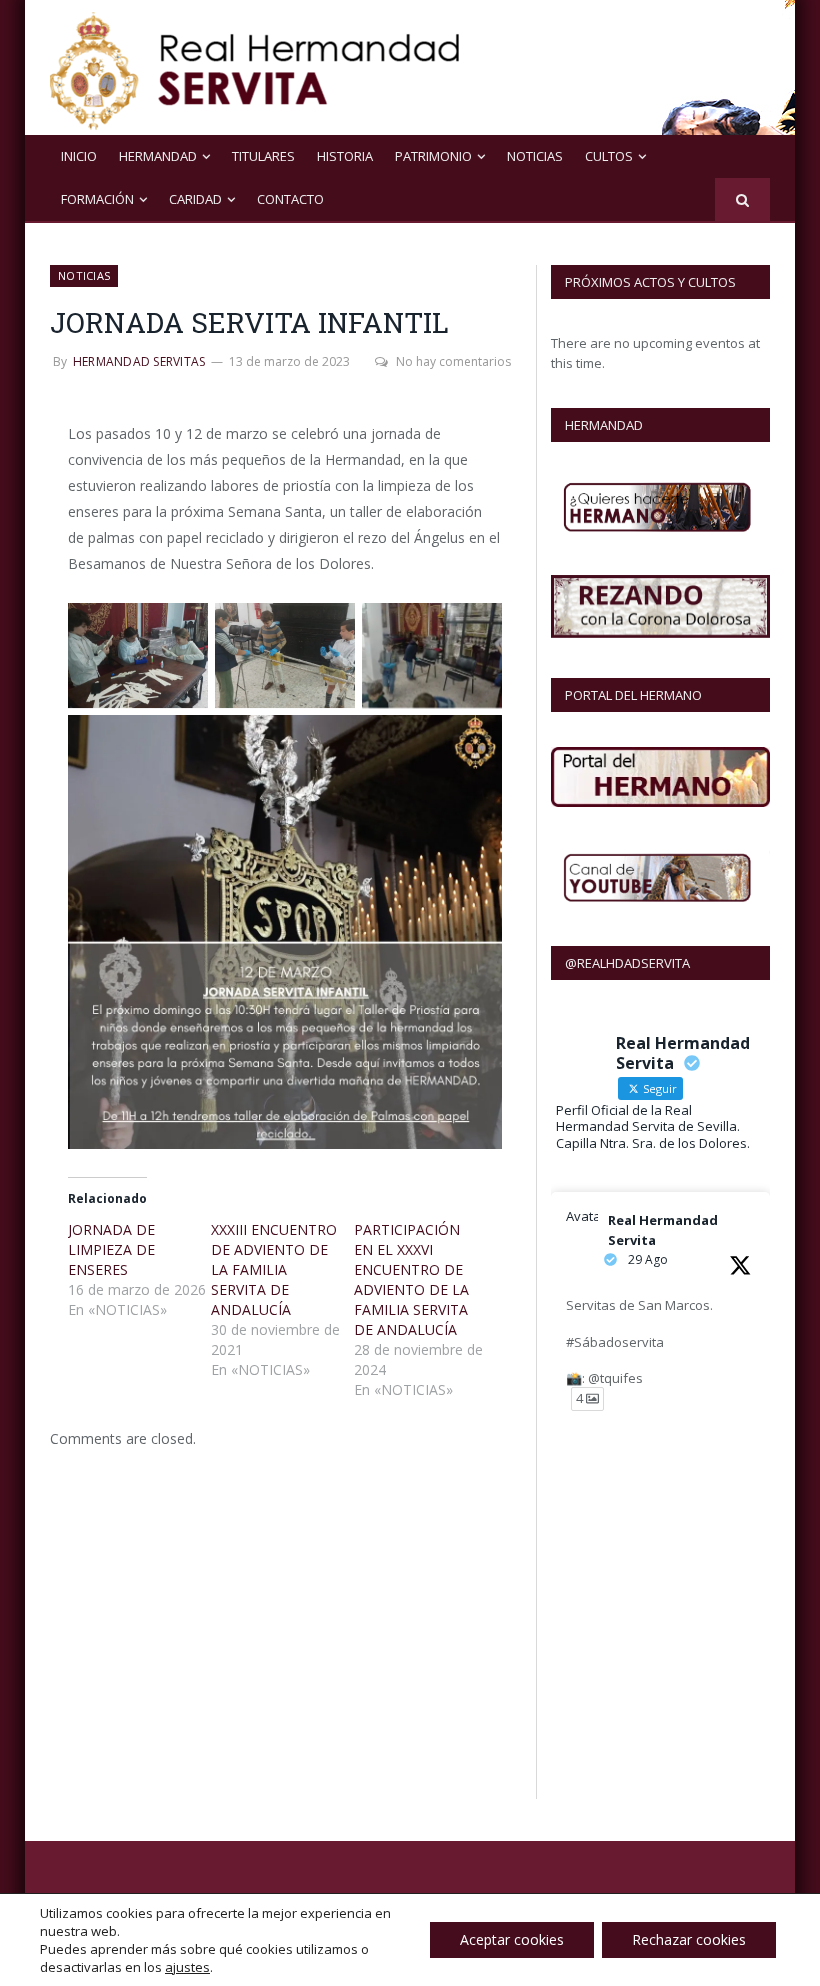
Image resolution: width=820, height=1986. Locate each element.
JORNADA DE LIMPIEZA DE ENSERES (111, 1249)
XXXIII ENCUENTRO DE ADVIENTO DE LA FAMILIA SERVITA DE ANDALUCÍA (274, 1269)
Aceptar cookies (512, 1939)
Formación (97, 199)
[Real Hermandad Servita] (255, 67)
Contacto (290, 199)
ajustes (187, 1967)
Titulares (263, 156)
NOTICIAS (535, 156)
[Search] (742, 199)
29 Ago (648, 1259)
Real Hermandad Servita (663, 1230)
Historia (345, 156)
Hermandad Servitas (139, 361)
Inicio (79, 156)
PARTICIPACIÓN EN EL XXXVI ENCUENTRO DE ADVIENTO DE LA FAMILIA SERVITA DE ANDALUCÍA (411, 1279)
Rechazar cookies (689, 1939)
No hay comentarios (453, 361)
